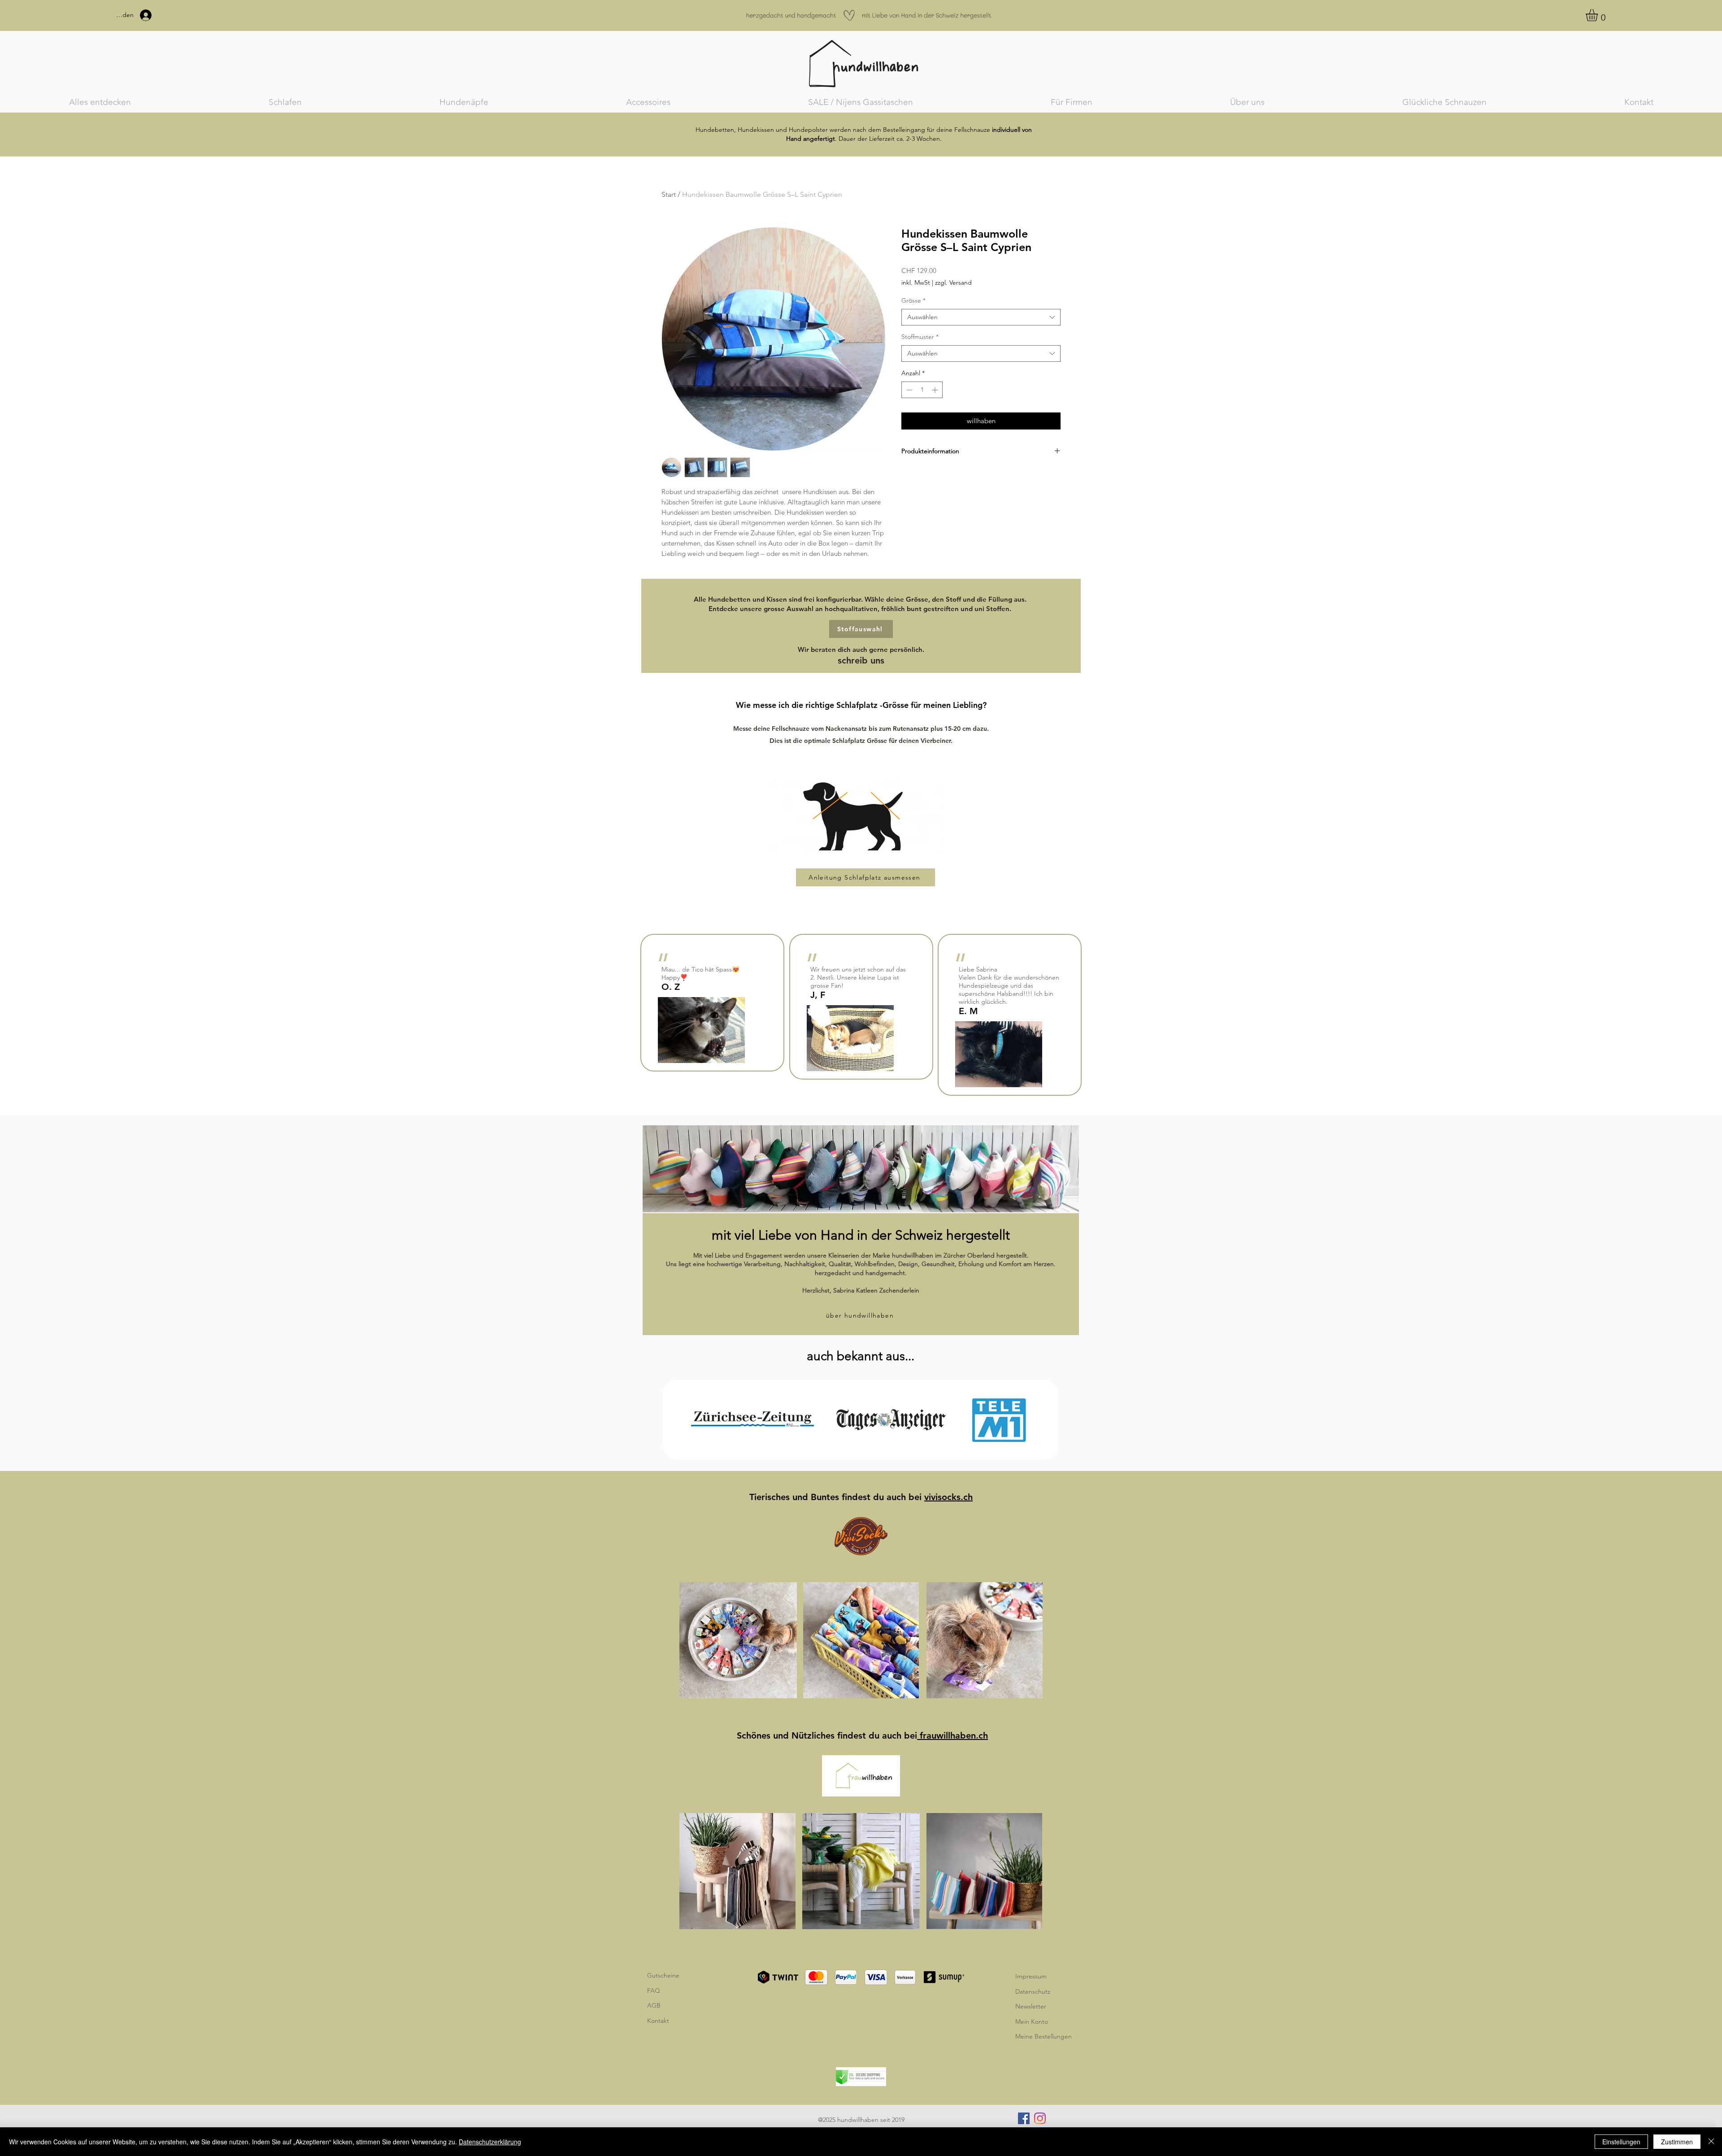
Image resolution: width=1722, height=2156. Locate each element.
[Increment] (936, 390)
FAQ (654, 1991)
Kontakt (658, 2021)
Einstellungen (1621, 2142)
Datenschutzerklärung (490, 2142)
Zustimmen (1677, 2142)
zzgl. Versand (953, 282)
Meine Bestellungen (1044, 2036)
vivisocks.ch (948, 1497)
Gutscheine (663, 1975)
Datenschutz (1033, 1991)
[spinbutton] (922, 390)
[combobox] (981, 317)
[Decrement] (908, 390)
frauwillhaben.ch (952, 1735)
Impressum (1031, 1976)
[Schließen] (1711, 2142)
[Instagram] (1040, 2118)
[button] (1599, 15)
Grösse (913, 300)
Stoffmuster (920, 337)
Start (669, 194)
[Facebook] (1024, 2118)
